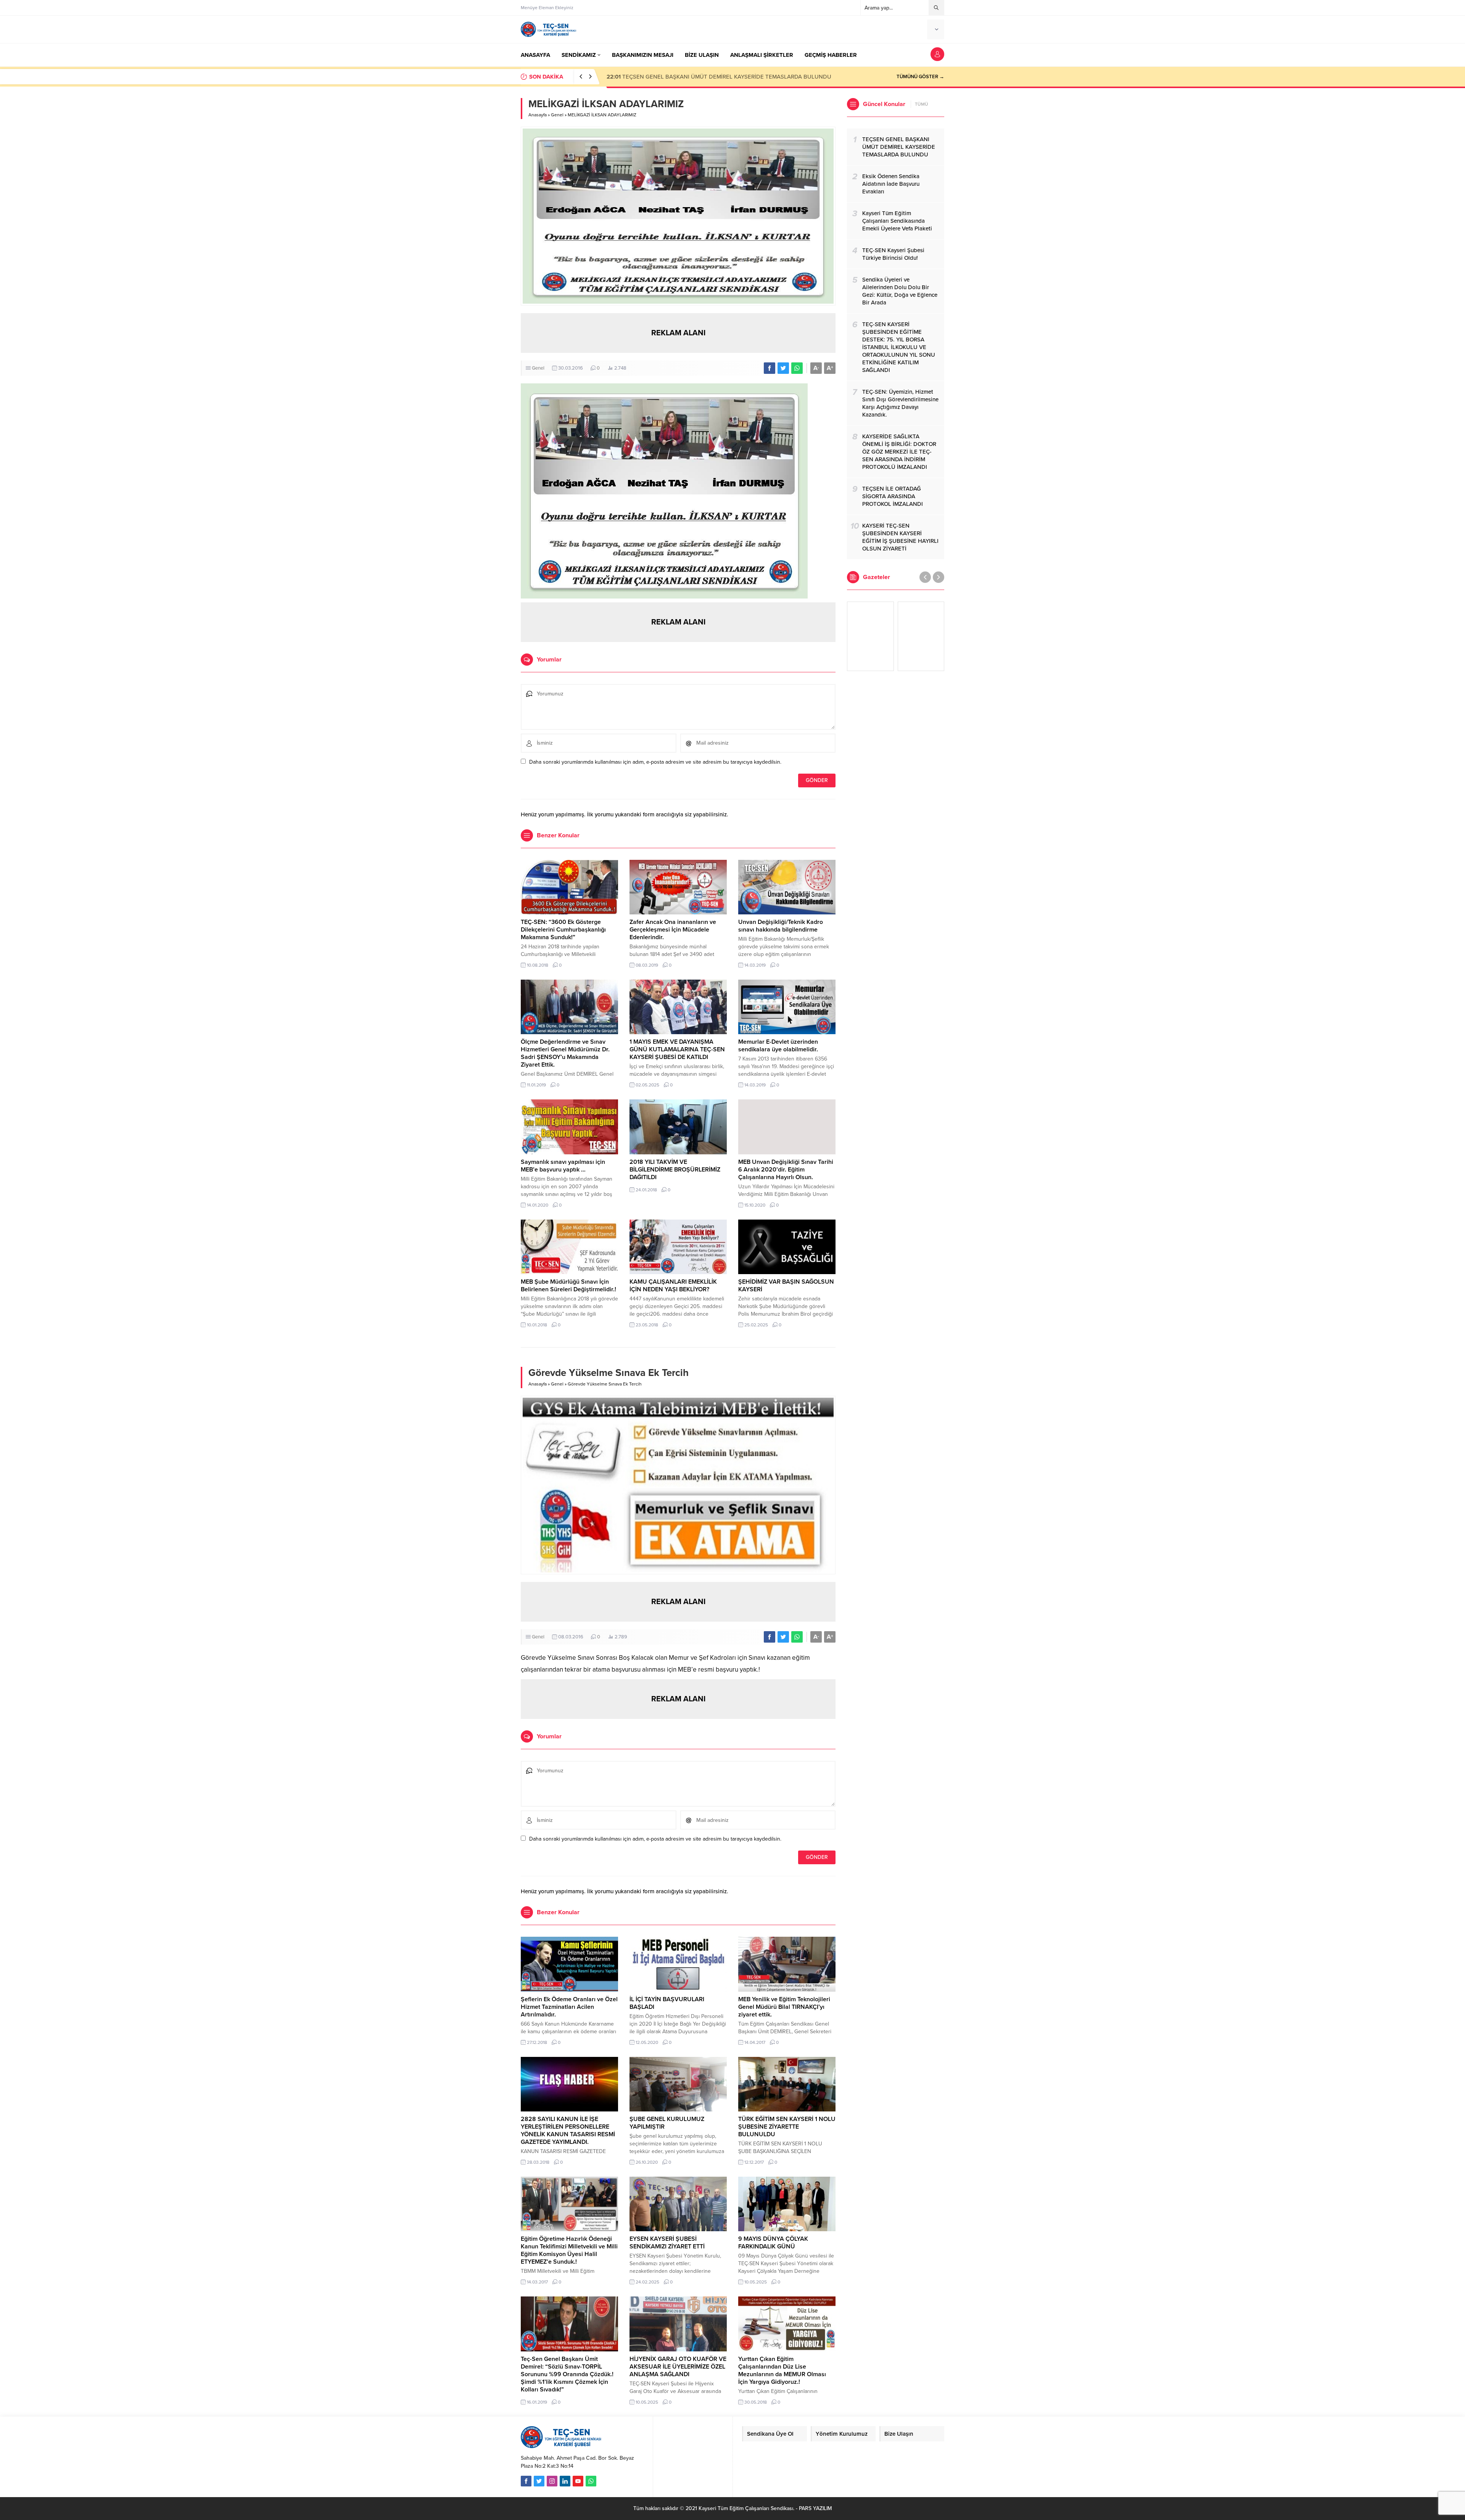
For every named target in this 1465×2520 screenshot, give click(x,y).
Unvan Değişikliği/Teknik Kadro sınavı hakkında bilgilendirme (781, 926)
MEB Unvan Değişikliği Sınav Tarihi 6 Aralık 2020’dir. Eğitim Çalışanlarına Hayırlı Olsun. (786, 1170)
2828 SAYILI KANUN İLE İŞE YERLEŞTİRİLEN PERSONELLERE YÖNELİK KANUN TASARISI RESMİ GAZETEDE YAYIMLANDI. (568, 2131)
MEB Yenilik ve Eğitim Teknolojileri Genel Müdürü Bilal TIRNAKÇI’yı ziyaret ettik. (784, 2007)
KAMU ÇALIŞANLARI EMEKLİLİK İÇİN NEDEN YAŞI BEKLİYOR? (673, 1286)
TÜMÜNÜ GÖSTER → (920, 77)
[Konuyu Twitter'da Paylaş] (783, 368)
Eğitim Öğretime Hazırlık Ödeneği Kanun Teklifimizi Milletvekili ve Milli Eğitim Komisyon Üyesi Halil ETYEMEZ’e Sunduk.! (569, 2250)
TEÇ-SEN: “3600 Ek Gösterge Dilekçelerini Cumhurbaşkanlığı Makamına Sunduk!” (563, 930)
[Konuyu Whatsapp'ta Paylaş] (797, 368)
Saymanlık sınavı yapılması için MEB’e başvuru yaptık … (563, 1166)
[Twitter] (539, 2481)
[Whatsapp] (591, 2481)
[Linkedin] (565, 2481)
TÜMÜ (922, 104)
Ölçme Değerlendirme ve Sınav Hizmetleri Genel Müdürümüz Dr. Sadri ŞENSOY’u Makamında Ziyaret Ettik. (565, 1053)
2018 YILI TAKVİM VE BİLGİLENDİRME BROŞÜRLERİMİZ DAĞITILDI (675, 1170)
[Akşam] (870, 636)
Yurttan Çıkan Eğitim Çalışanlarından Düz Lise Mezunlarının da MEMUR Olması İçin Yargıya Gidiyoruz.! (782, 2370)
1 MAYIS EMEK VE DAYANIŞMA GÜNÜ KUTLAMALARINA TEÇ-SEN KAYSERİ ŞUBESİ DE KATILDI (677, 1049)
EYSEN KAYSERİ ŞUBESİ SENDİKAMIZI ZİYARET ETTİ (667, 2243)
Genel (557, 115)
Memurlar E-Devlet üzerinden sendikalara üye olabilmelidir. (778, 1046)
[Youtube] (578, 2481)
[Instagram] (552, 2481)
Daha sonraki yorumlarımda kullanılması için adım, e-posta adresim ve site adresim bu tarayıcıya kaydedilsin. (655, 762)
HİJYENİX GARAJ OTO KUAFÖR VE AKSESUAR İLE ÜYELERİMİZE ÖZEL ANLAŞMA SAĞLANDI (678, 2367)
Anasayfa (538, 115)
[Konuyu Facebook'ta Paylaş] (770, 368)
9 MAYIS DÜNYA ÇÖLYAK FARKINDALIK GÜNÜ (773, 2243)
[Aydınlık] (921, 636)
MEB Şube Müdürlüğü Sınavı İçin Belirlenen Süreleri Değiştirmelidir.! (568, 1286)
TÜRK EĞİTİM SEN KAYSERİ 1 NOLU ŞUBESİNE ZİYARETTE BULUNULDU (787, 2127)
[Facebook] (526, 2481)
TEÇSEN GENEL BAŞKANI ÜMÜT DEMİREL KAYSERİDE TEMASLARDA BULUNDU (719, 77)
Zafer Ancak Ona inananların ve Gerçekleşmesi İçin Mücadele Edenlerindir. (673, 930)
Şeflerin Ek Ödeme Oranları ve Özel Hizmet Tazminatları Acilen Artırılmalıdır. (569, 2007)
